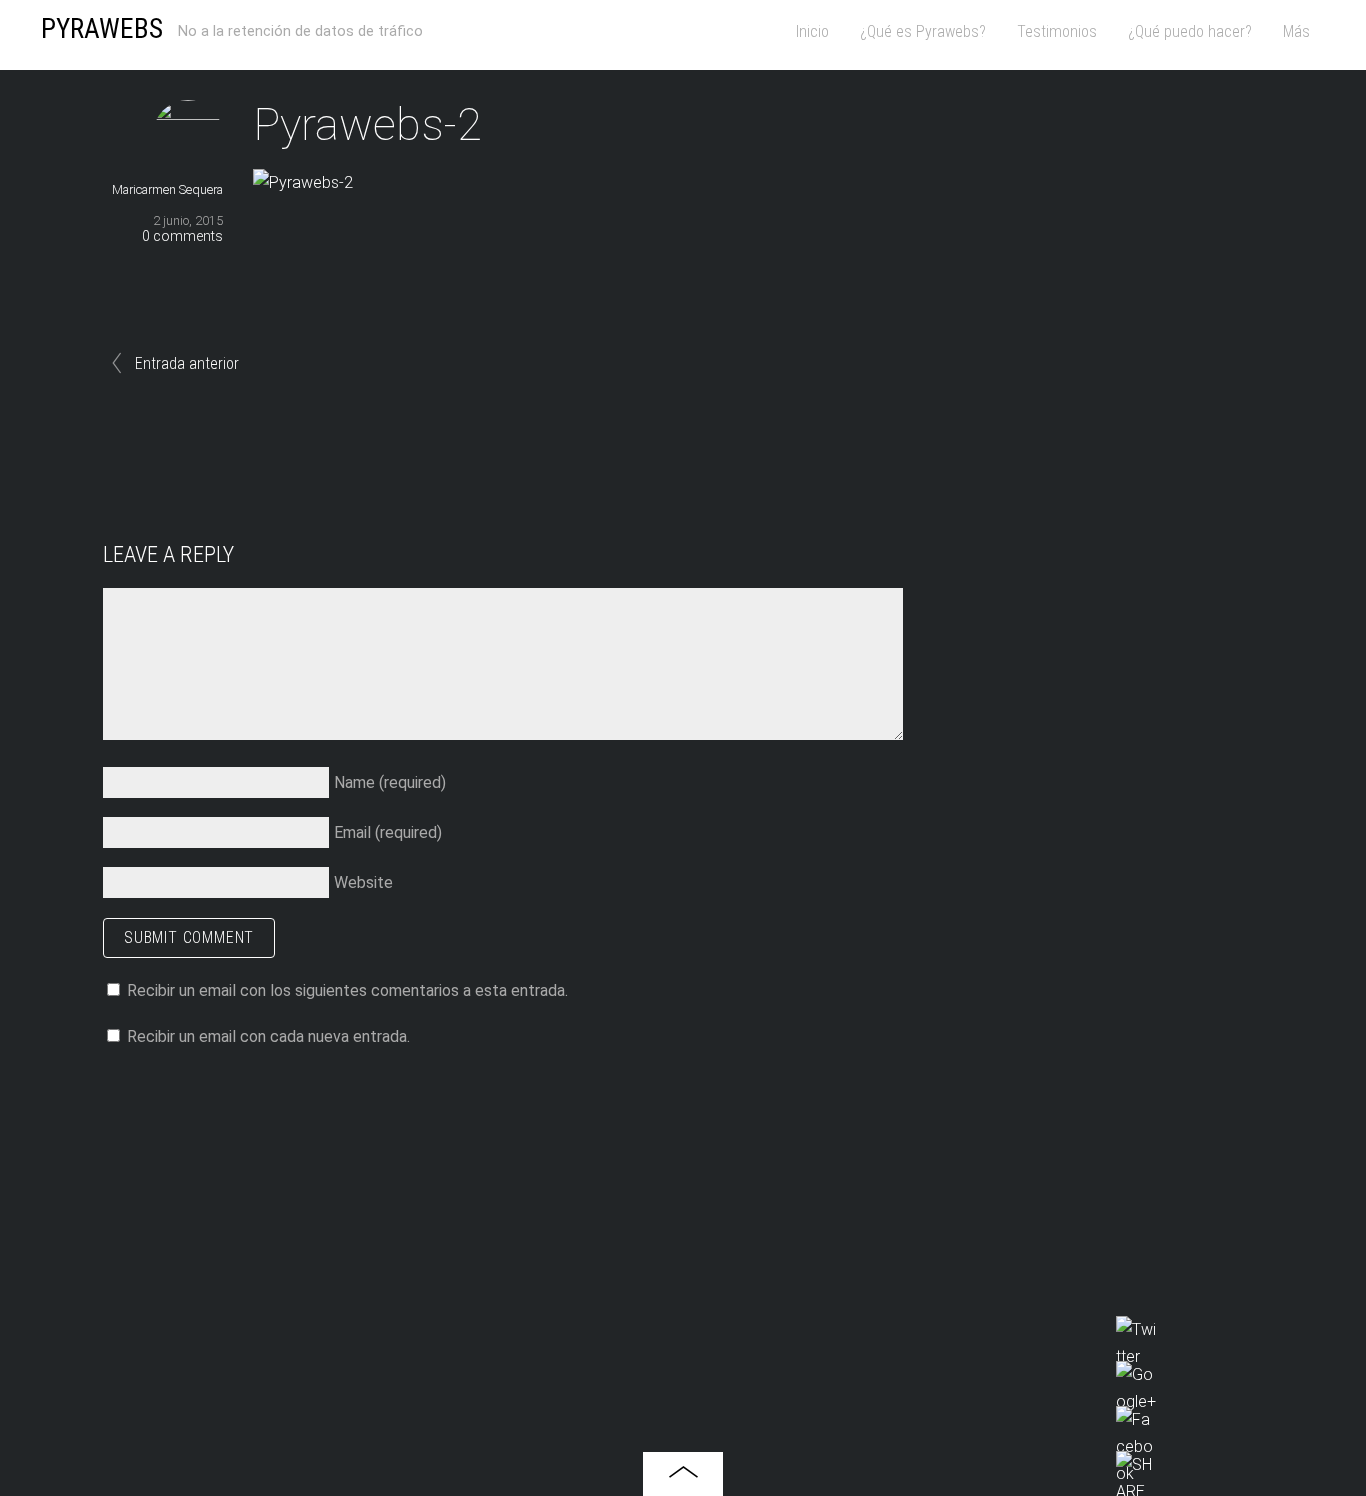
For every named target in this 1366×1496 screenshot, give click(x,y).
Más (1296, 31)
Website (363, 882)
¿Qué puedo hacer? (1190, 31)
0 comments (182, 236)
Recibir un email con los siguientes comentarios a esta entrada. (347, 990)
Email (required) (388, 832)
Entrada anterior (187, 363)
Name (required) (390, 782)
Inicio (812, 31)
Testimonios (1057, 31)
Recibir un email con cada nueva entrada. (268, 1036)
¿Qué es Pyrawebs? (923, 31)
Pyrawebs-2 (367, 124)
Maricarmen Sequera (167, 189)
